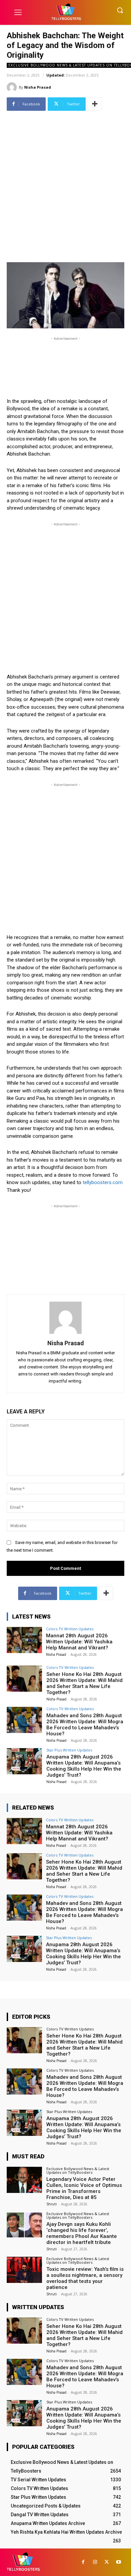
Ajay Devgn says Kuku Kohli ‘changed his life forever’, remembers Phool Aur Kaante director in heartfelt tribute (82, 2233)
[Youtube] (118, 2562)
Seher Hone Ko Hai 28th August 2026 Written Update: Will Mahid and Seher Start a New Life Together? (84, 1683)
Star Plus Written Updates (69, 1750)
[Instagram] (95, 2562)
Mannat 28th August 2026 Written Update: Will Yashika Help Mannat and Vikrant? (79, 1642)
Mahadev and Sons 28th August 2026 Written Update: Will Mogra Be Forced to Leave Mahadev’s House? (85, 1725)
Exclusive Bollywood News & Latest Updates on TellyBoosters (78, 2170)
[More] (95, 104)
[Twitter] (107, 2562)
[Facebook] (83, 2562)
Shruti (52, 2204)
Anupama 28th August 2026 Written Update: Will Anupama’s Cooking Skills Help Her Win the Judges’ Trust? (84, 1766)
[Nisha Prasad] (13, 87)
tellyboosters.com (103, 1182)
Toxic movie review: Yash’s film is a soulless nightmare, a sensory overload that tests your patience (85, 2278)
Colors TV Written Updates (70, 1629)
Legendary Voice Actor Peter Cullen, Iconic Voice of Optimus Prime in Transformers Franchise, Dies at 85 (84, 2188)
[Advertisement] (65, 179)
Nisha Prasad (38, 87)
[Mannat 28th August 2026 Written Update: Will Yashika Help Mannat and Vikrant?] (24, 1640)
